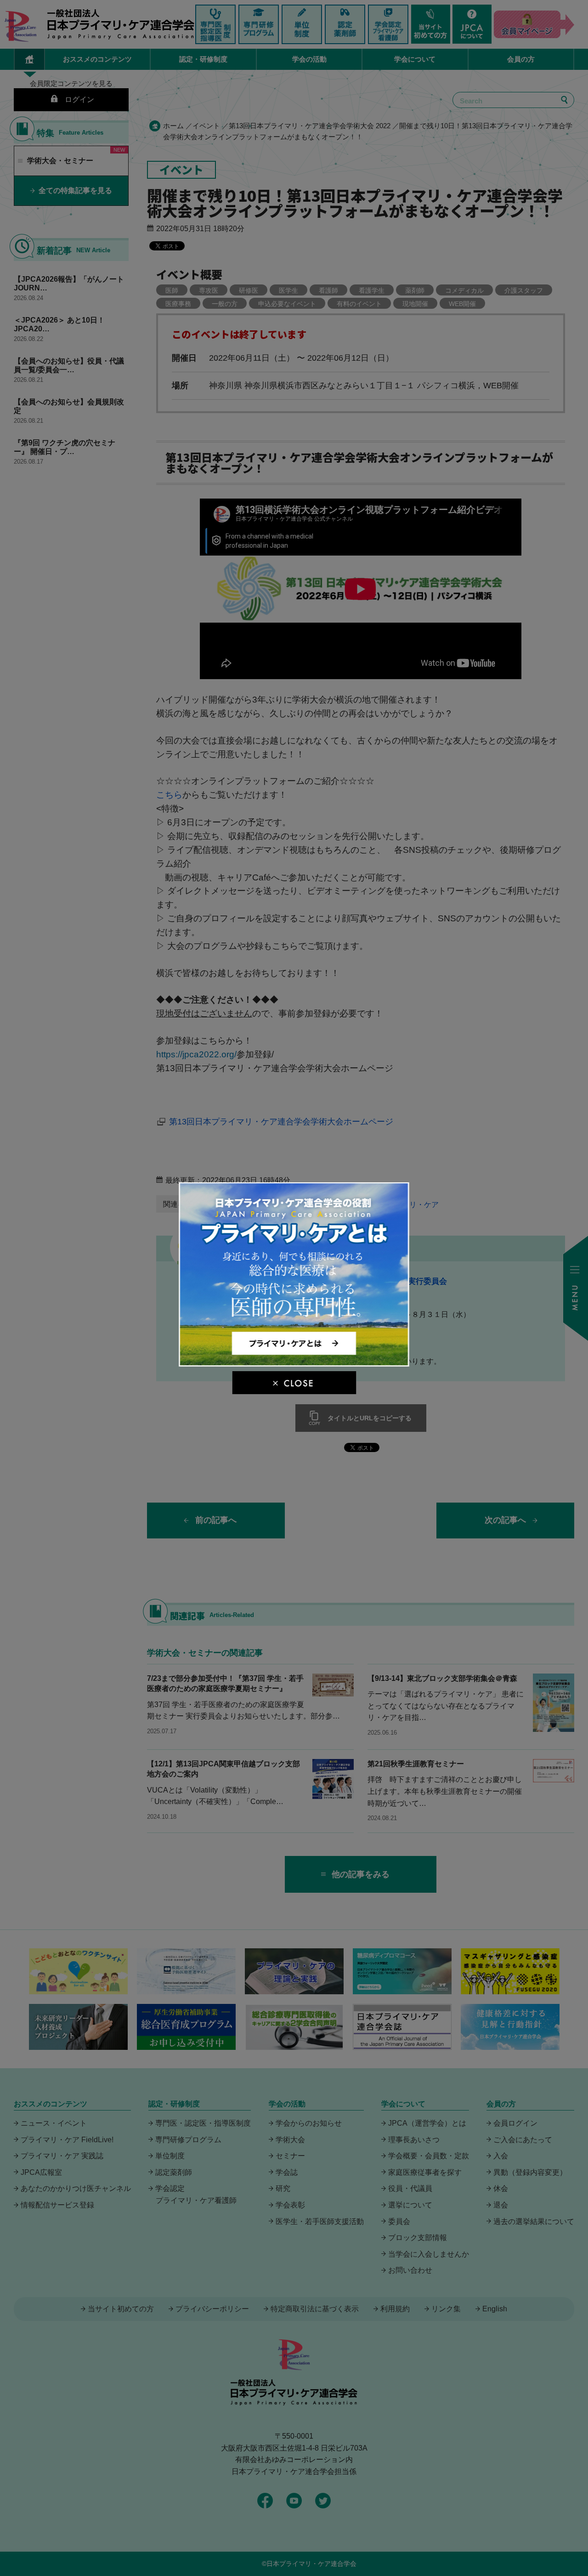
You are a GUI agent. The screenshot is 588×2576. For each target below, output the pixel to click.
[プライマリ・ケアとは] (294, 1363)
